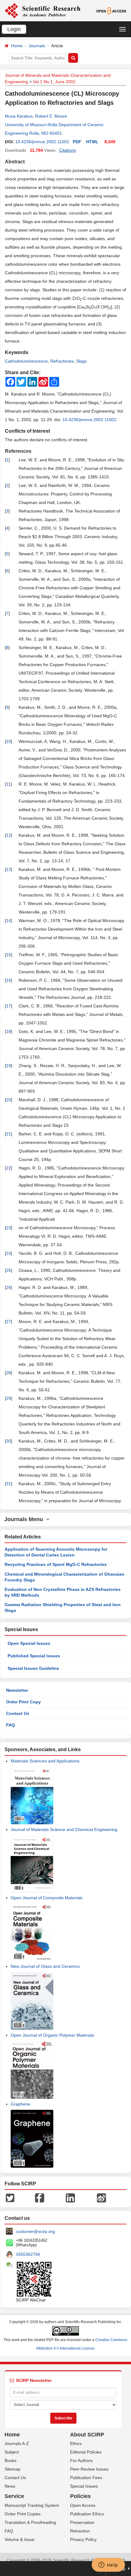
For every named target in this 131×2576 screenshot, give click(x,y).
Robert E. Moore (51, 116)
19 (9, 1066)
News (10, 2486)
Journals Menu (25, 1519)
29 (9, 1398)
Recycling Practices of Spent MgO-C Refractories (56, 1564)
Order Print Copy (23, 1702)
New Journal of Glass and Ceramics (45, 1966)
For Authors (81, 2461)
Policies (80, 2496)
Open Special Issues (29, 1643)
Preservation (82, 2522)
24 (9, 1253)
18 (9, 1031)
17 (9, 1006)
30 (9, 1441)
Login (14, 29)
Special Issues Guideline (33, 1668)
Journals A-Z (17, 2443)
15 (9, 955)
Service (14, 2496)
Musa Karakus (19, 116)
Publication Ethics (87, 2514)
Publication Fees (86, 2478)
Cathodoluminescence (26, 361)
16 (9, 980)
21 (9, 1134)
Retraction (80, 2531)
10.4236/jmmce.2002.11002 (42, 142)
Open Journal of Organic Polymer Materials (52, 2035)
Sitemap (12, 2469)
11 (8, 784)
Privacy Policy (83, 2539)
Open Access (83, 2505)
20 (9, 1100)
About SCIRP (87, 2435)
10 (9, 741)
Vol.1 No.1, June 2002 (54, 82)
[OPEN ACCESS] (111, 10)
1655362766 (28, 2254)
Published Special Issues (34, 1656)
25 (9, 1270)
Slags (81, 361)
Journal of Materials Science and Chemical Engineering (64, 1829)
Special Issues (84, 2486)
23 (9, 1228)
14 (9, 921)
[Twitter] (10, 2197)
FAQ (11, 1725)
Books (11, 2461)
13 (9, 869)
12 (9, 835)
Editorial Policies (86, 2452)
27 (9, 1322)
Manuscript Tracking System (32, 2505)
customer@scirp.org (35, 2231)
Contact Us (18, 1713)
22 (9, 1168)
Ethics (76, 2443)
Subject (12, 2452)
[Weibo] (101, 2197)
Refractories (62, 361)
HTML (92, 142)
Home (17, 46)
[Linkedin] (70, 2197)
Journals (37, 46)
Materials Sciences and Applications (45, 1761)
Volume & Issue (19, 2539)
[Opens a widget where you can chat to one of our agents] (108, 2565)
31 (9, 1484)
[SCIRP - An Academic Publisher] (42, 10)
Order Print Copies (23, 2514)
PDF (77, 142)
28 (9, 1373)
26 (9, 1287)
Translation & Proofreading (30, 2522)
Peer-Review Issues (89, 2469)
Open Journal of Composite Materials (47, 1898)
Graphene (20, 2104)
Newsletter (17, 1690)
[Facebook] (40, 2197)
